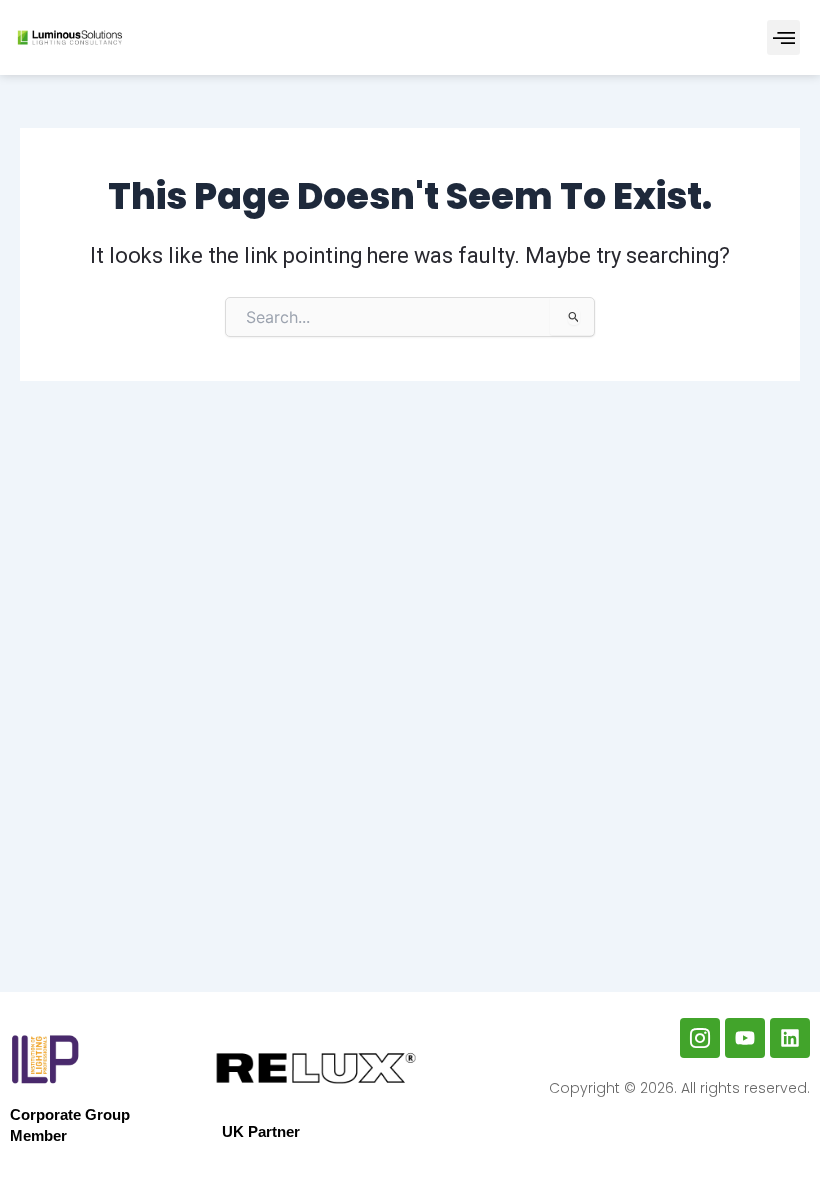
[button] (783, 37)
